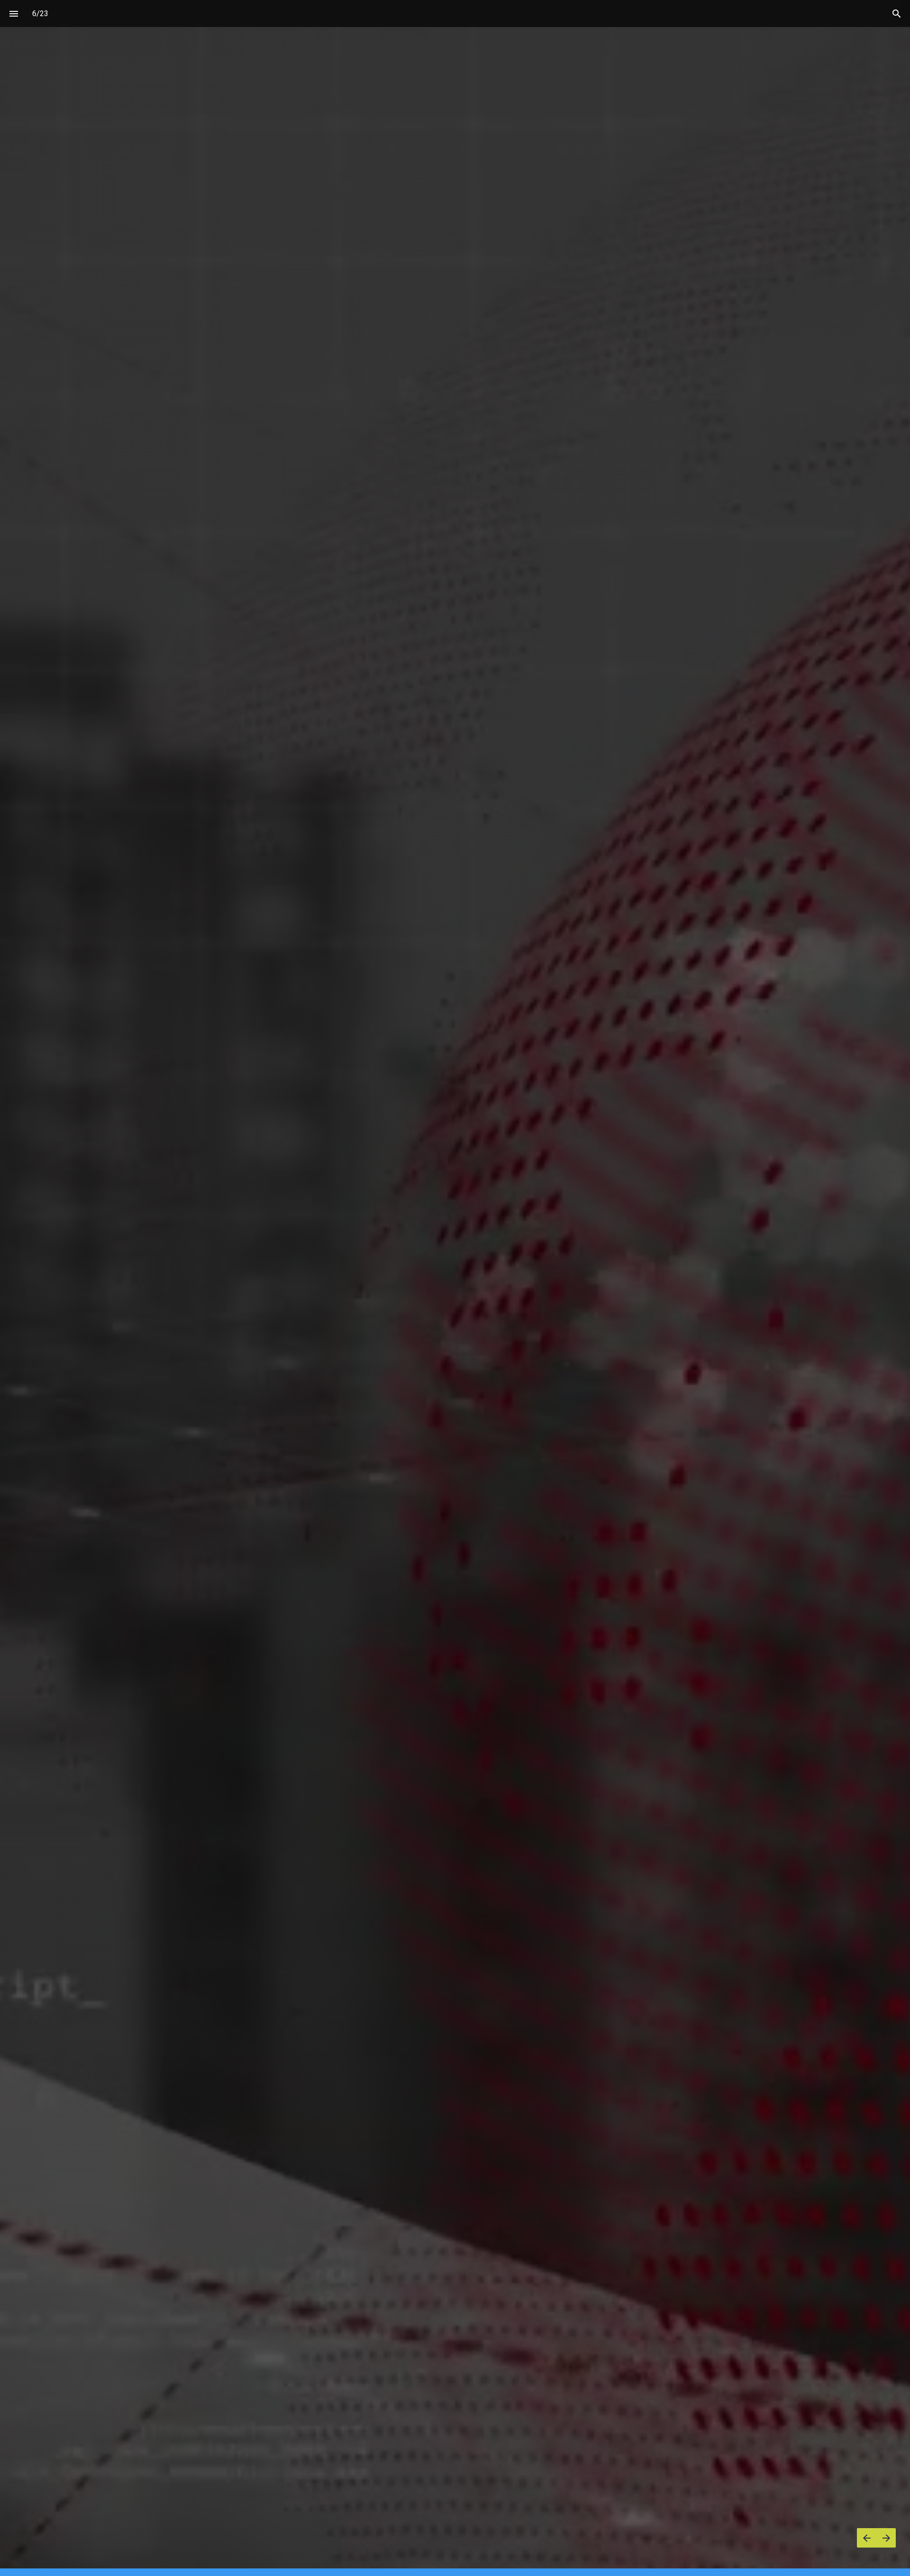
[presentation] (455, 1288)
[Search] (896, 14)
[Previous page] (867, 2538)
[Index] (14, 14)
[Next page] (886, 2538)
